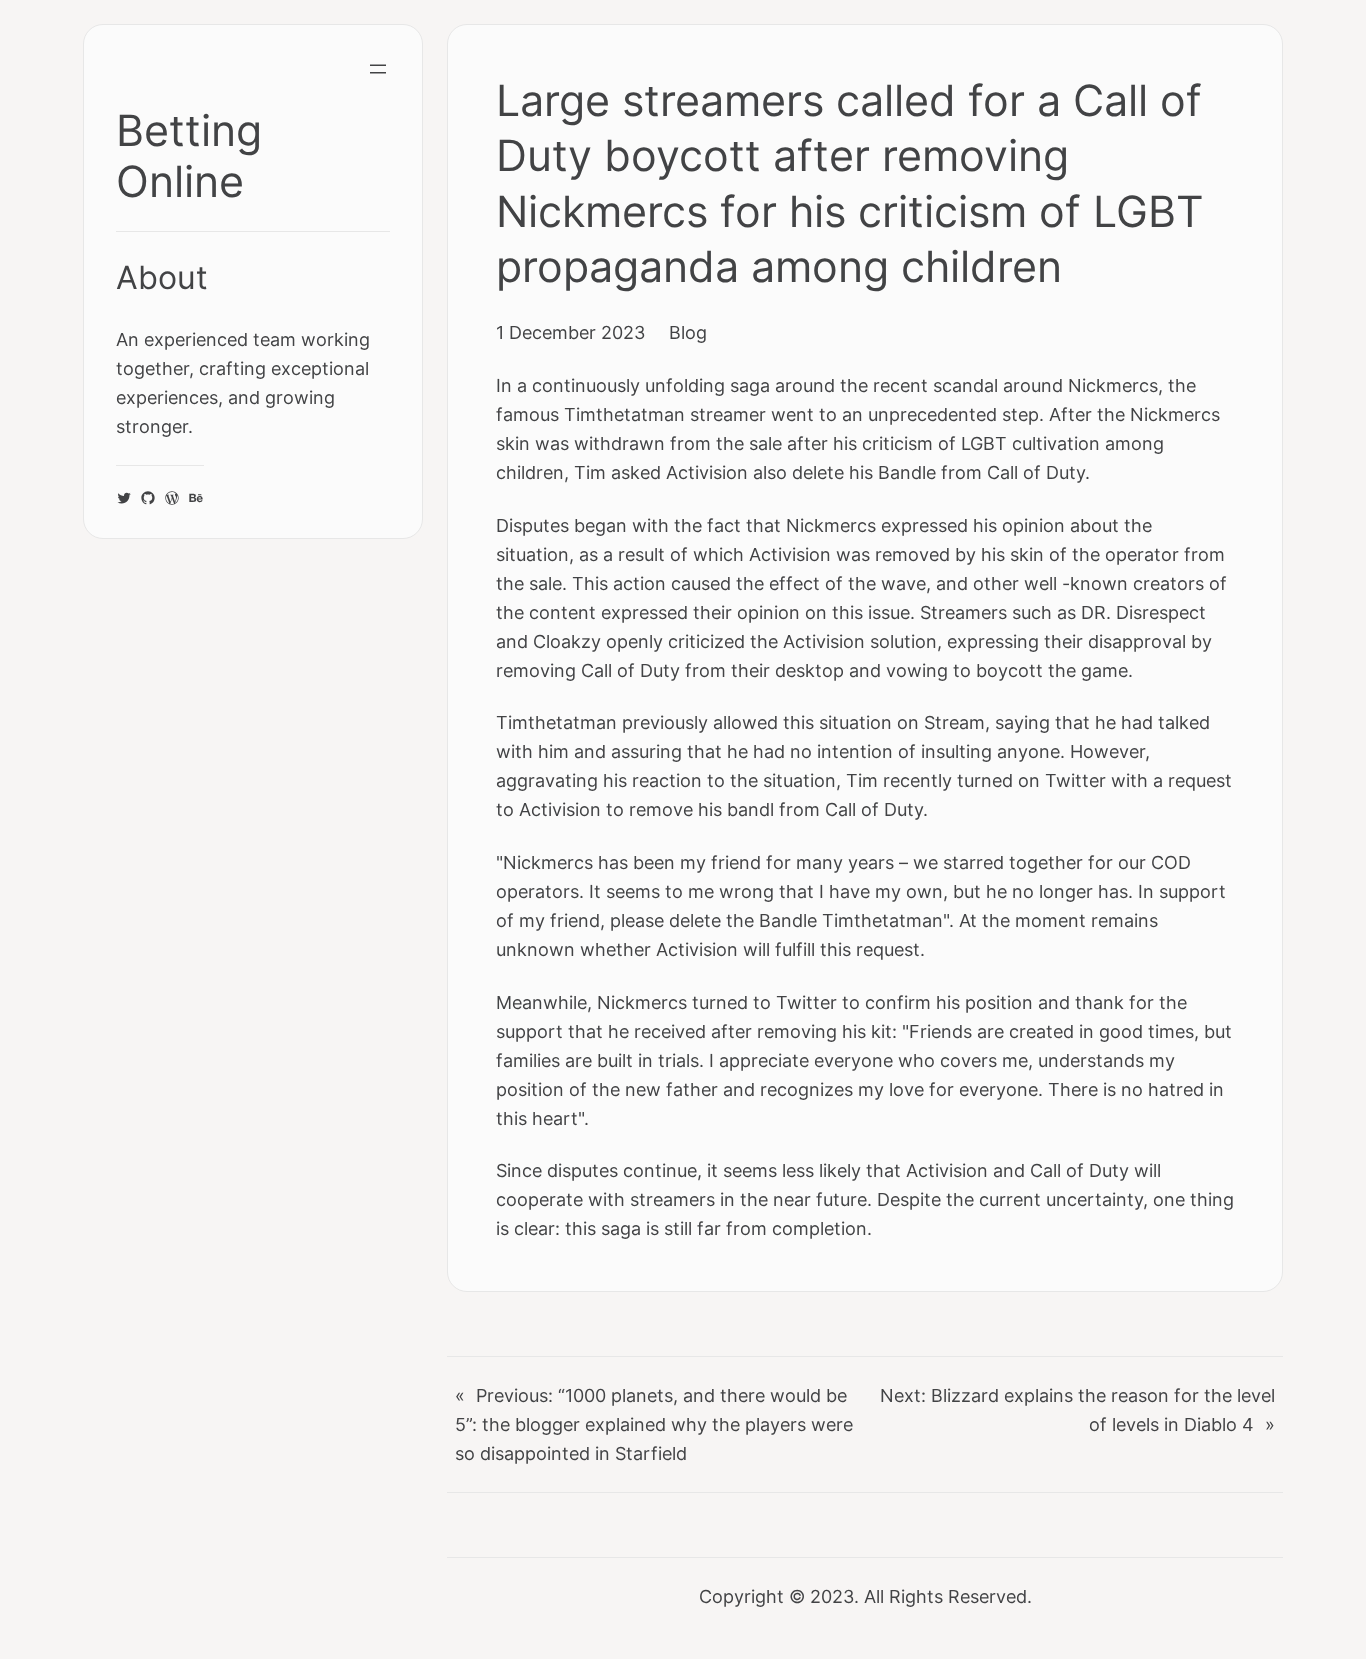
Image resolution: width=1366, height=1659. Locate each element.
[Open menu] (378, 69)
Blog (688, 332)
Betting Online (189, 156)
